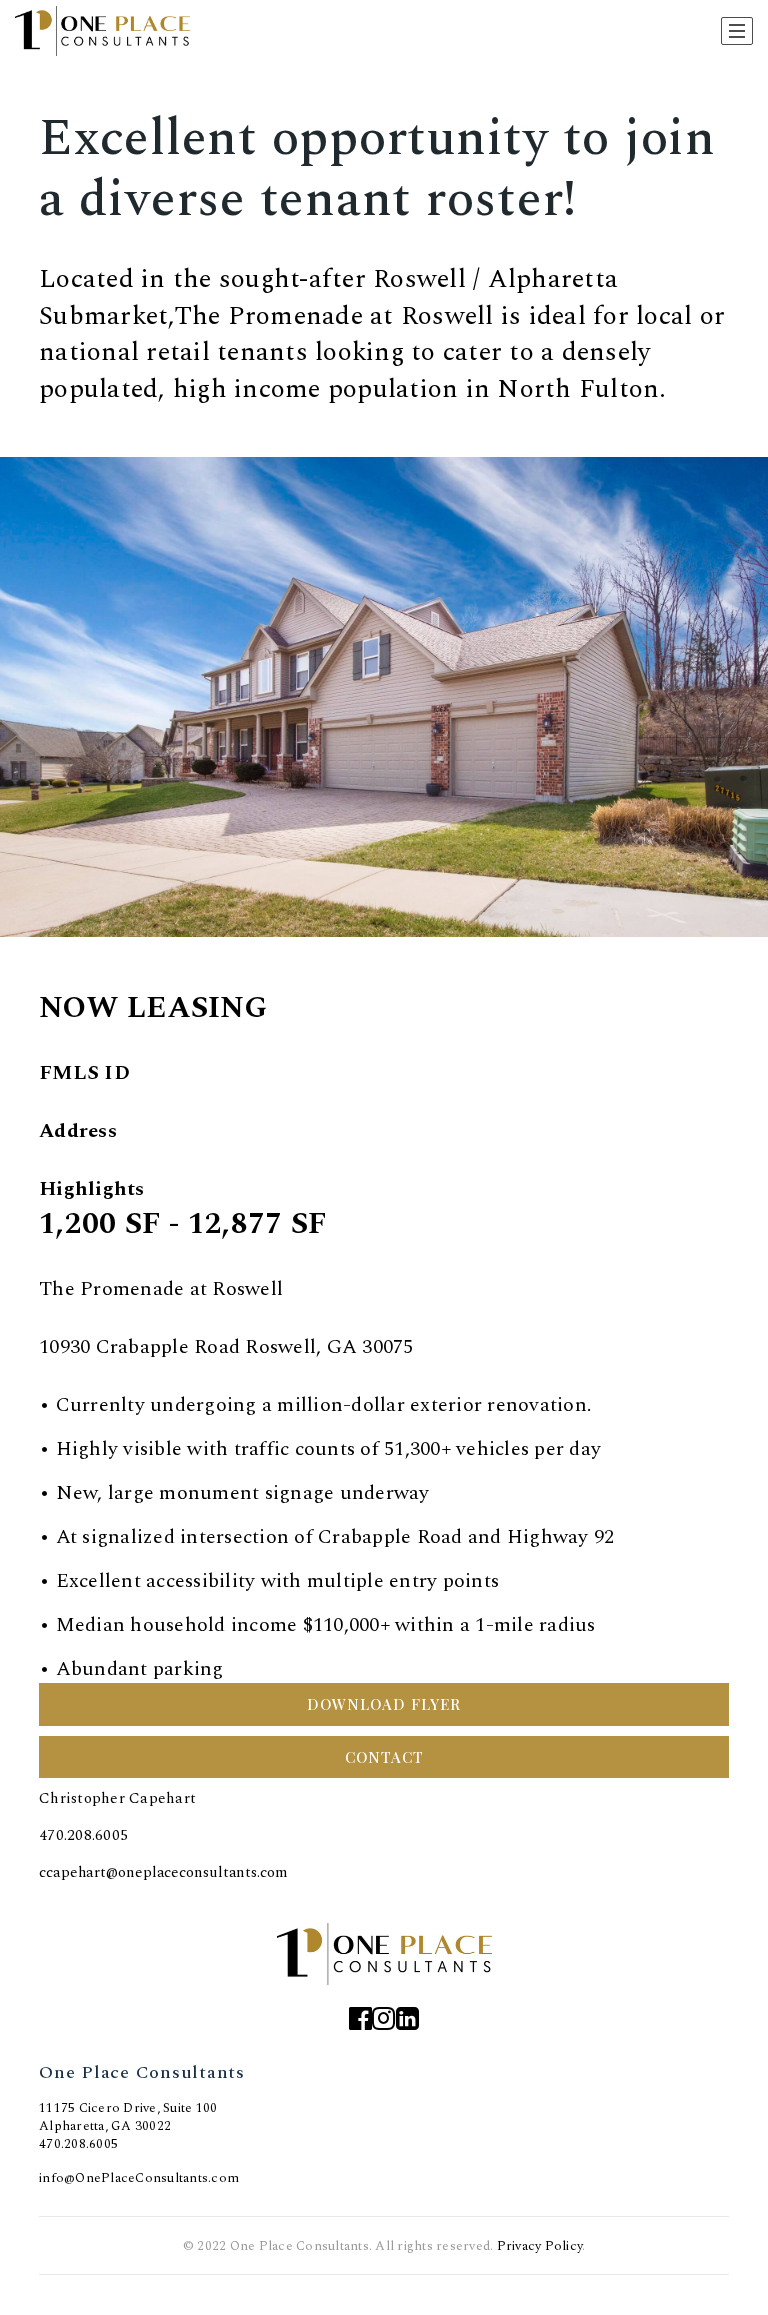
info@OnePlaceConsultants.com (139, 2178)
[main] (384, 941)
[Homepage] (102, 31)
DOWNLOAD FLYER (384, 1704)
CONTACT (384, 1757)
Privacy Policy (540, 2246)
